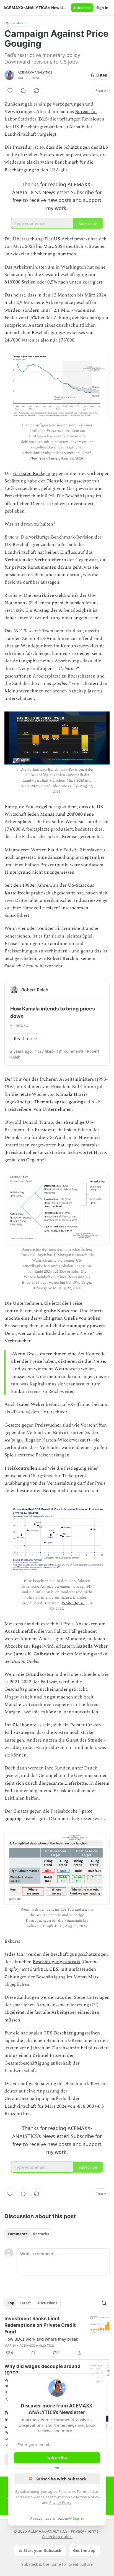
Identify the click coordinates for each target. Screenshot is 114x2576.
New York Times (45, 458)
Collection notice (57, 2537)
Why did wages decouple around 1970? (42, 2370)
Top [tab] (11, 2303)
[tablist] (28, 2234)
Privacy (77, 2531)
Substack (30, 2564)
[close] (98, 2381)
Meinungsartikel (91, 1654)
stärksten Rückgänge (34, 474)
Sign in (102, 8)
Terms (93, 2531)
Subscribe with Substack (61, 2479)
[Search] (104, 2303)
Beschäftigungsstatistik (57, 1962)
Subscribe (82, 8)
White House (73, 1603)
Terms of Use (87, 2491)
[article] (57, 2336)
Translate (17, 23)
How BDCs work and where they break (41, 2339)
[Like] (10, 91)
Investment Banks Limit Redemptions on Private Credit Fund (40, 2325)
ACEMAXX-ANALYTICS (35, 72)
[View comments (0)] (23, 91)
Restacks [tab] (41, 2234)
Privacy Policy (60, 2503)
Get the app (84, 2550)
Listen (102, 75)
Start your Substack (42, 2550)
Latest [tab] (25, 2303)
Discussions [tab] (47, 2303)
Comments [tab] (18, 2234)
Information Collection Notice (74, 2497)
